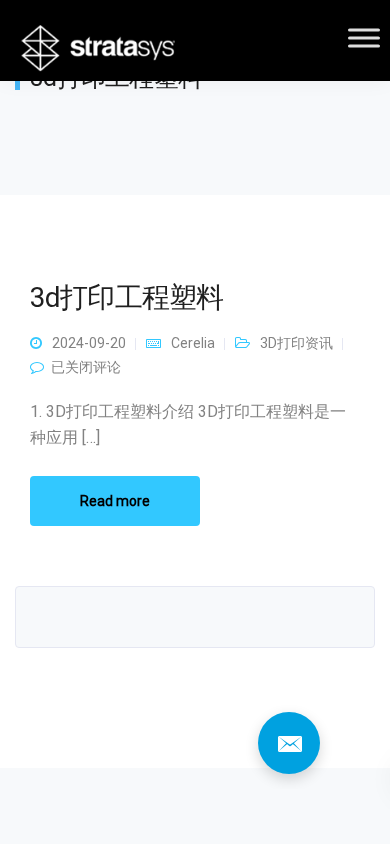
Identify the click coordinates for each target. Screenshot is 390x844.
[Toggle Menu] (364, 37)
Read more (115, 501)
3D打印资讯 (296, 343)
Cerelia (193, 343)
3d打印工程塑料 (126, 297)
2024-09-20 (89, 343)
